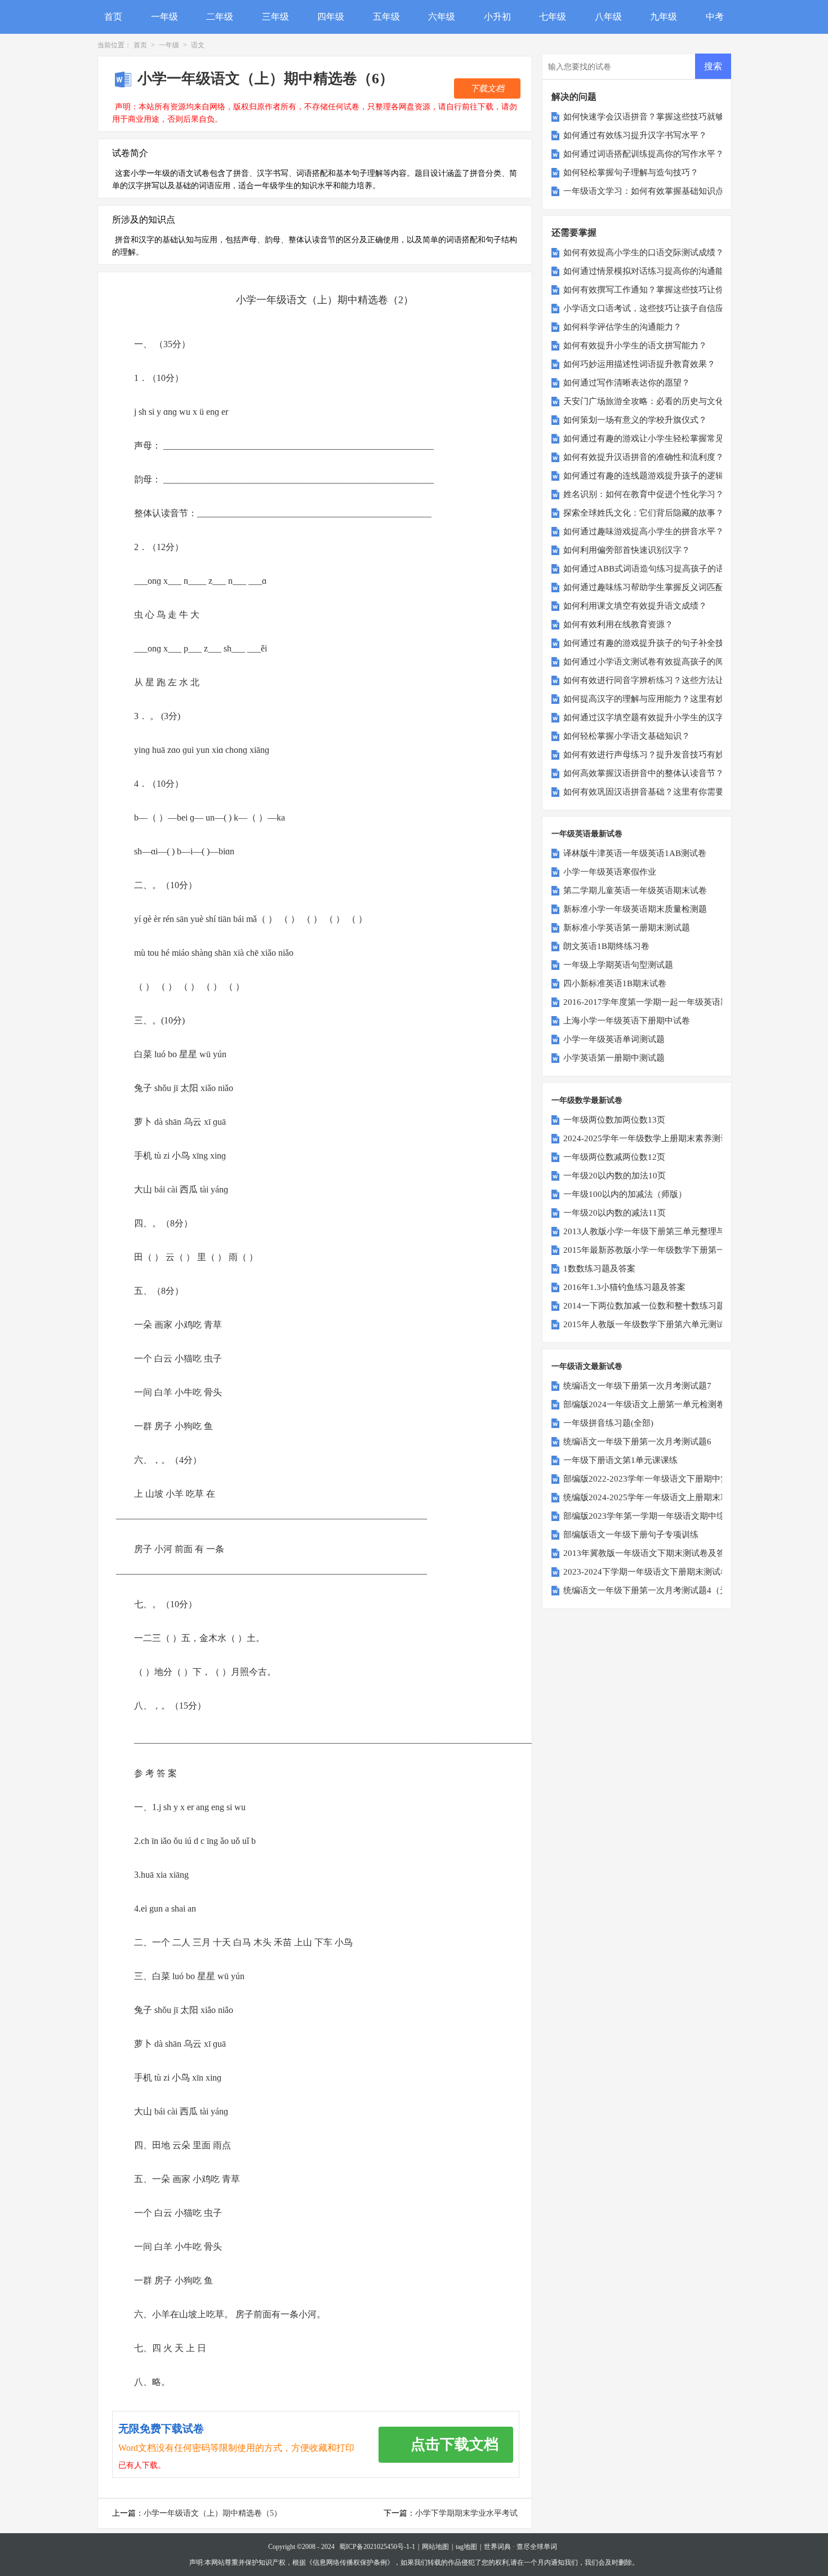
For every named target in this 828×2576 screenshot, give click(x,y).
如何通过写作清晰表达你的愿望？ (627, 383)
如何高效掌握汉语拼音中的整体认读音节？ (644, 773)
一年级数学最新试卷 (587, 1100)
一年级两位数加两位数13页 (614, 1120)
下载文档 (487, 88)
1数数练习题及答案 (599, 1269)
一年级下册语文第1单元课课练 (620, 1460)
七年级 (553, 17)
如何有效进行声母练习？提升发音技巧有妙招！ (652, 755)
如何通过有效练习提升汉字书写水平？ (635, 135)
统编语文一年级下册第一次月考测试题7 (637, 1386)
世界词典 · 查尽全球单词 (520, 2547)
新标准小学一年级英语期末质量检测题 (635, 909)
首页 (113, 17)
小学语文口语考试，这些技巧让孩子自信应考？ (652, 308)
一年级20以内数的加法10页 (615, 1176)
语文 (198, 45)
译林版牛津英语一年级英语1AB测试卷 (635, 853)
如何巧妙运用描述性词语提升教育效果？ (639, 364)
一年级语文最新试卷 (587, 1366)
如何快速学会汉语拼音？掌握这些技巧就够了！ (652, 117)
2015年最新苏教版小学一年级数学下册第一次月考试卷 (665, 1250)
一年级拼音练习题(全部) (608, 1423)
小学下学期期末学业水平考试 (466, 2513)
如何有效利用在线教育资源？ (618, 624)
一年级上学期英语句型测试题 (618, 965)
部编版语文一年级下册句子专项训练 (631, 1535)
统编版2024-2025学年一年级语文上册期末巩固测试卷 (663, 1497)
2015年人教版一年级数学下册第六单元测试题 (648, 1324)
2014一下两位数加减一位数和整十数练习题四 (648, 1306)
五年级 (386, 17)
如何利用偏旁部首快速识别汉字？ (627, 550)
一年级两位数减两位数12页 (614, 1157)
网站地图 (435, 2547)
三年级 (275, 17)
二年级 (220, 17)
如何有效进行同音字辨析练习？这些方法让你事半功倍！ (669, 680)
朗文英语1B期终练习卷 (606, 946)
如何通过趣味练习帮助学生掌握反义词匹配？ (648, 587)
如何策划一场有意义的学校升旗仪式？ (635, 420)
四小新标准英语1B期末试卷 (615, 983)
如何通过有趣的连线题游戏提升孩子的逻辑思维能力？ (665, 476)
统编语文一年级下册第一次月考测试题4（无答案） (658, 1590)
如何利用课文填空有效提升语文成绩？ (635, 606)
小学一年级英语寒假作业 (610, 872)
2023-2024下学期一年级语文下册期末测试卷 (646, 1572)
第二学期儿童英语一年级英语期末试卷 (635, 890)
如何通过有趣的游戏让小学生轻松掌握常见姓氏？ (656, 438)
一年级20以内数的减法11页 (615, 1213)
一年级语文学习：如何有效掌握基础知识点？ (648, 191)
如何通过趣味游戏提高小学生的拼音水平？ (644, 531)
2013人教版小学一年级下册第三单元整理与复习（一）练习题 (678, 1231)
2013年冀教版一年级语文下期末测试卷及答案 (648, 1553)
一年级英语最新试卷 (587, 834)
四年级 (331, 17)
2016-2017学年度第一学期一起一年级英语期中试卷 (659, 1002)
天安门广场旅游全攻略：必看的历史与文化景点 (652, 401)
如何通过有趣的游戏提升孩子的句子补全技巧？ (652, 643)
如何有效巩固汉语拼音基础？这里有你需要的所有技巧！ (669, 792)
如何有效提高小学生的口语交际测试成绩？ (644, 252)
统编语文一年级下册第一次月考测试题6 (637, 1442)
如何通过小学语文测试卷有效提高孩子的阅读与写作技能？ (673, 662)
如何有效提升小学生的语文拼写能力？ (635, 345)
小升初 (497, 17)
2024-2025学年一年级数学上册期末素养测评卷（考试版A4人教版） (689, 1138)
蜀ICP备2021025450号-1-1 (377, 2547)
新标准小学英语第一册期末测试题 (627, 928)
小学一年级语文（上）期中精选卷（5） (213, 2513)
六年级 (442, 17)
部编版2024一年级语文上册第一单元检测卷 (644, 1404)
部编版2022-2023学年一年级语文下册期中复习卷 (655, 1479)
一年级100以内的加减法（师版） (625, 1194)
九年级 (664, 17)
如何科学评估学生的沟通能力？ (622, 327)
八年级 (608, 17)
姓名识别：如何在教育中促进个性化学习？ (644, 494)
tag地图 (466, 2547)
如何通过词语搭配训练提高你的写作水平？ (644, 154)
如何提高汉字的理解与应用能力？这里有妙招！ (652, 699)
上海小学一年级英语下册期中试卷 (627, 1021)
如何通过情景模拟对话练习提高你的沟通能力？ (652, 271)
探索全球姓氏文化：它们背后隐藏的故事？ (644, 513)
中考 (715, 17)
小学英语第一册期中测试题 (614, 1058)
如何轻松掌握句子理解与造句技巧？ (631, 172)
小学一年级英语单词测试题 (614, 1039)
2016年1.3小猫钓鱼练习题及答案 (624, 1287)
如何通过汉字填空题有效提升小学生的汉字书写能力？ (665, 717)
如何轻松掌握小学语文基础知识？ (627, 736)
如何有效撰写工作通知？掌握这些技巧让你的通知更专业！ (673, 290)
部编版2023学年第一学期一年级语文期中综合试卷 (657, 1516)
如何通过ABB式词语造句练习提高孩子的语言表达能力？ (669, 569)
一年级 (164, 17)
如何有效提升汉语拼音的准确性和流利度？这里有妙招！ (669, 457)
